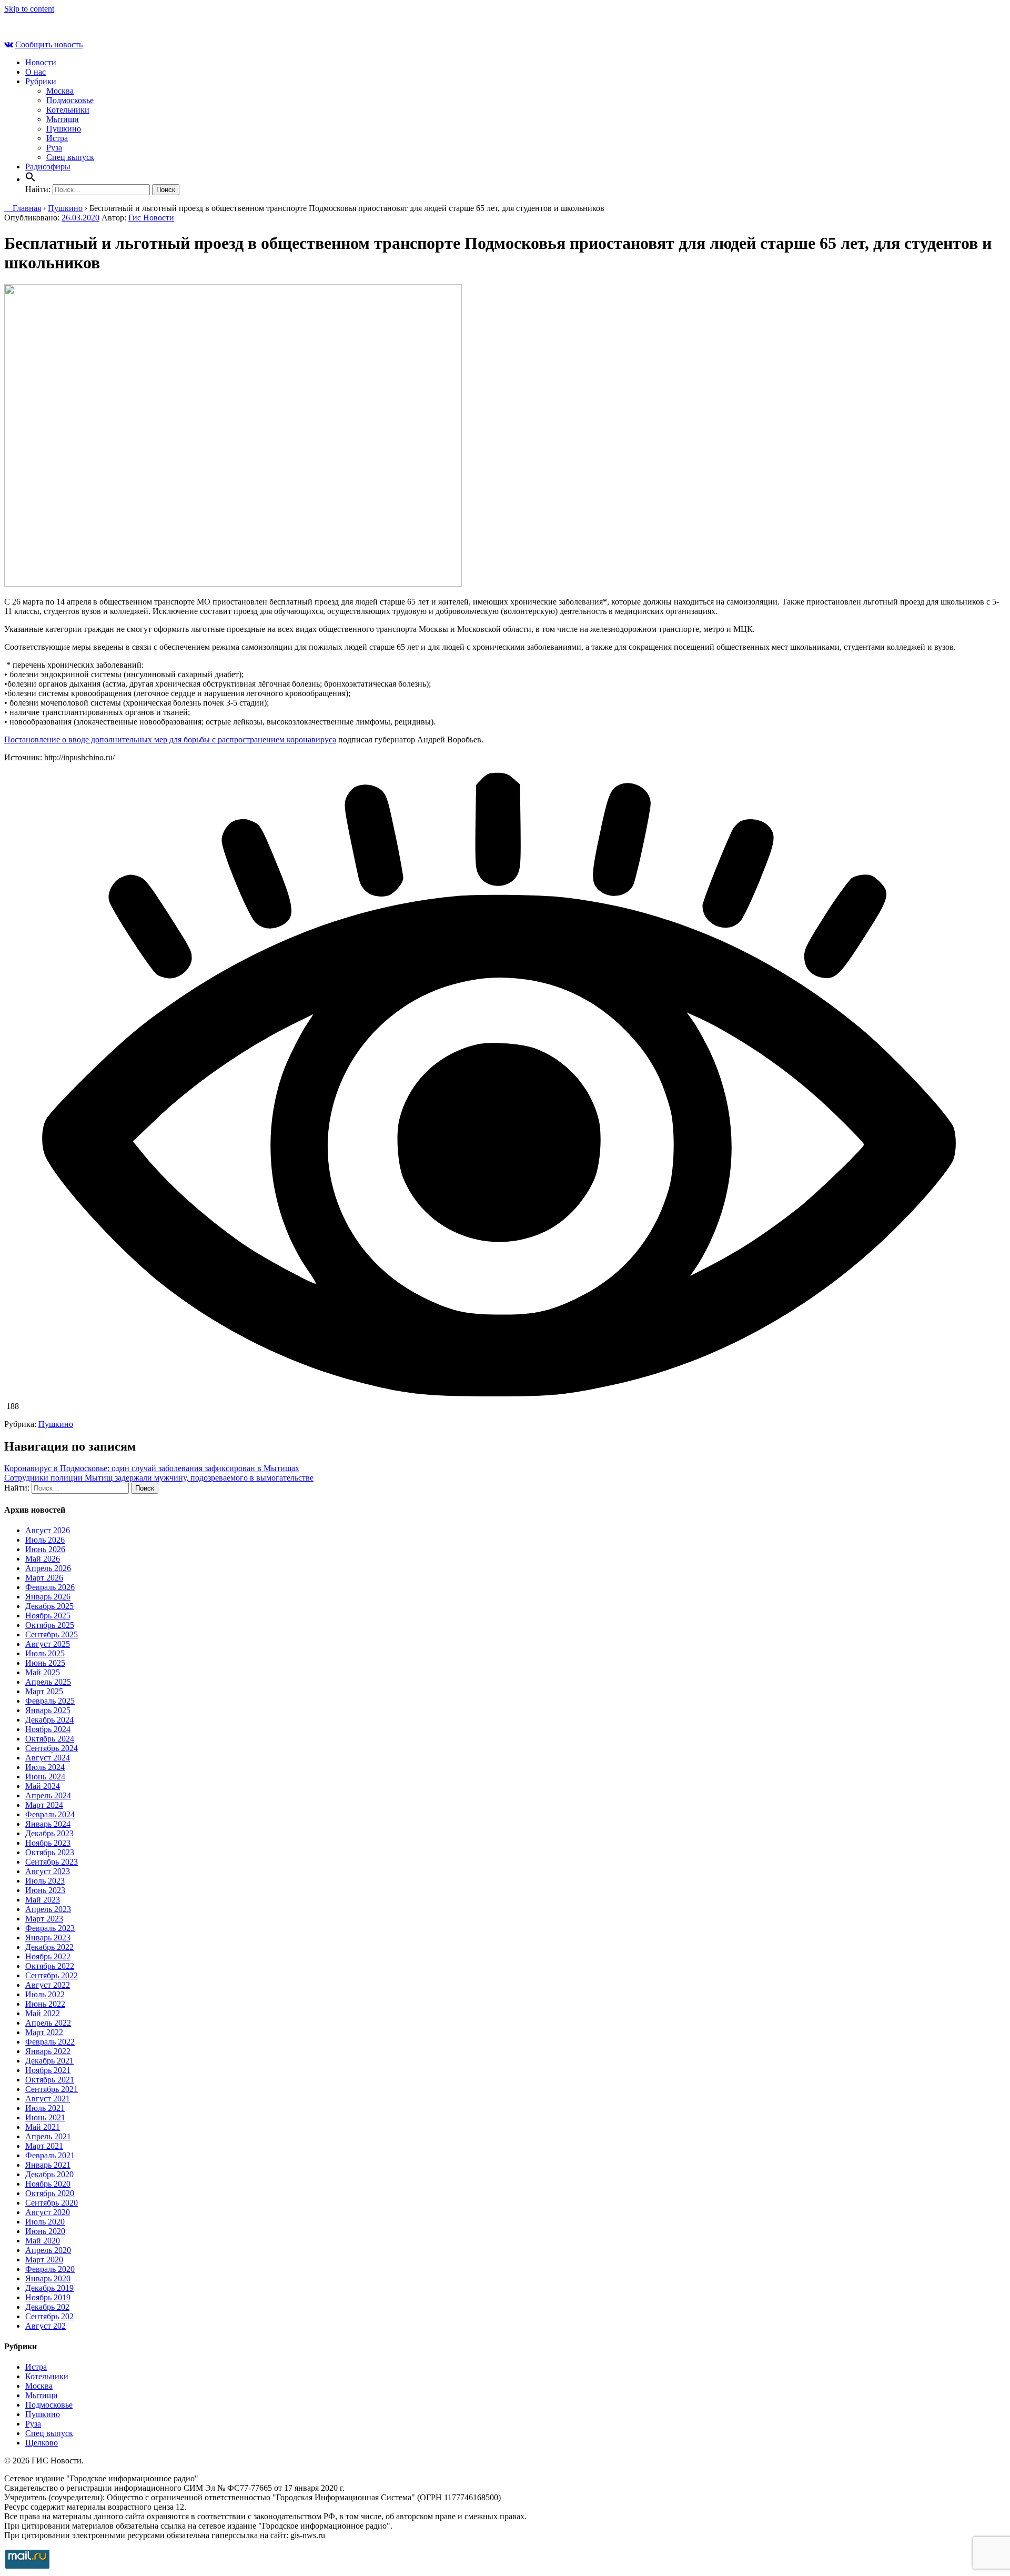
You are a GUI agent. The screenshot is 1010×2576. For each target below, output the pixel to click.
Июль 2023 (45, 1881)
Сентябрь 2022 (52, 1975)
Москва (60, 91)
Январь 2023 (48, 1938)
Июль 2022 (45, 1994)
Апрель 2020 (48, 2250)
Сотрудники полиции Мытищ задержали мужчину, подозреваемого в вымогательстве (159, 1478)
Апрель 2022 (48, 2023)
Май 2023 (43, 1900)
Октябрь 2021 (50, 2080)
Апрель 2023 (48, 1909)
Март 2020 (44, 2260)
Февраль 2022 (50, 2042)
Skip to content (29, 9)
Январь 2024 (48, 1824)
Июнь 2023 (45, 1890)
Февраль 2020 (50, 2269)
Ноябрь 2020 (48, 2184)
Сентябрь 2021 (52, 2089)
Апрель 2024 (48, 1795)
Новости (41, 62)
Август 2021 (48, 2099)
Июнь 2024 (45, 1777)
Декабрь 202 (47, 2307)
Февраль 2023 (50, 1928)
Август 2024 (48, 1758)
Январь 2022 (48, 2051)
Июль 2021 (45, 2108)
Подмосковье (70, 100)
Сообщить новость (49, 44)
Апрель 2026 (48, 1568)
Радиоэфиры (48, 167)
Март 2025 (44, 1691)
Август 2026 (48, 1530)
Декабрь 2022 (49, 1947)
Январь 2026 (48, 1597)
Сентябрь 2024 (52, 1748)
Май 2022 (43, 2013)
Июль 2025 (45, 1653)
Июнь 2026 (45, 1549)
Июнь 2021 (45, 2117)
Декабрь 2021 (49, 2061)
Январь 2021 (48, 2165)
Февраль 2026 (50, 1587)
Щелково (42, 2443)
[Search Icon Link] (31, 179)
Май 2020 (43, 2241)
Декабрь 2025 (49, 1606)
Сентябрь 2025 (52, 1634)
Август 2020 (48, 2212)
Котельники (68, 110)
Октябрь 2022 (50, 1966)
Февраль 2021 (50, 2155)
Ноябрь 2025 (48, 1616)
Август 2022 (48, 1985)
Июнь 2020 (45, 2231)
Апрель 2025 (48, 1682)
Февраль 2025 (50, 1701)
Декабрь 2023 (49, 1833)
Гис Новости (151, 218)
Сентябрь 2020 (52, 2203)
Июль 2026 (45, 1540)
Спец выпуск (70, 157)
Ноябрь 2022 (48, 1956)
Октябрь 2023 (50, 1852)
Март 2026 (44, 1578)
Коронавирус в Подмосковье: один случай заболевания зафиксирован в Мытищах (152, 1468)
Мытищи (63, 119)
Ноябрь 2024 (48, 1729)
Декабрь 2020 (49, 2174)
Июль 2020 (45, 2222)
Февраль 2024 (50, 1814)
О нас (36, 72)
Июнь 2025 (45, 1663)
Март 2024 (44, 1805)
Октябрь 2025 (50, 1625)
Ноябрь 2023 (48, 1843)
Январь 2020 (48, 2278)
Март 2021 (44, 2146)
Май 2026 (43, 1559)
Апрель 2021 (48, 2136)
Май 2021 (43, 2127)
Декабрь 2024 (49, 1720)
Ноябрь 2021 (48, 2070)
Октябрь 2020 (50, 2193)
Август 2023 (48, 1871)
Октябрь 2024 (50, 1739)
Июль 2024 (45, 1767)
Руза (54, 148)
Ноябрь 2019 (48, 2297)
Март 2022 (44, 2032)
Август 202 (46, 2326)
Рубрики (41, 81)
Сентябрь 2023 (52, 1862)
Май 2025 (43, 1672)
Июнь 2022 (45, 2004)
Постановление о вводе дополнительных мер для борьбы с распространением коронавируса (170, 739)
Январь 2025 (48, 1710)
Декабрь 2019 (49, 2288)
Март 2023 (44, 1919)
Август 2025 (48, 1644)
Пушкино (64, 129)
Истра (57, 138)
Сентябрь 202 (49, 2316)
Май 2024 (43, 1786)
